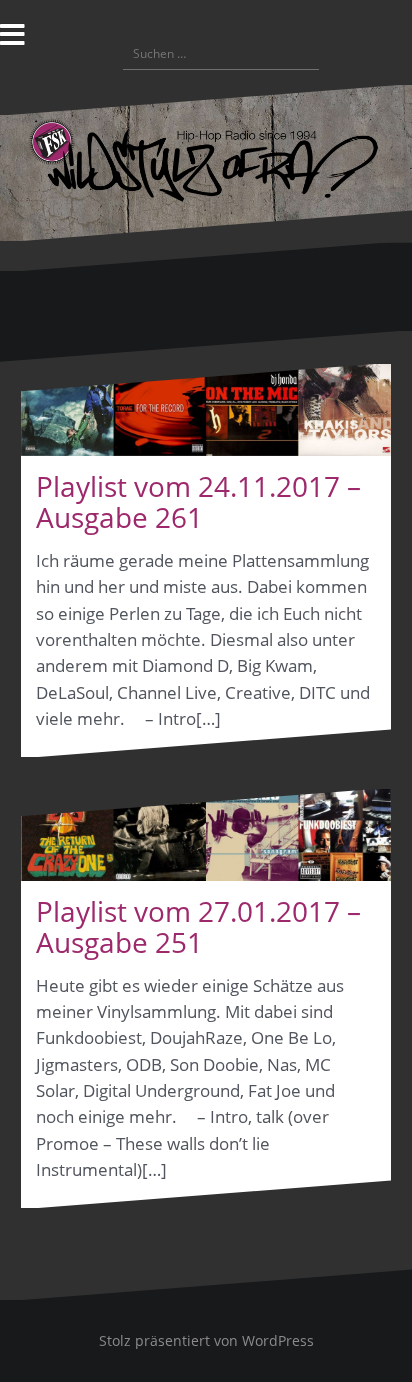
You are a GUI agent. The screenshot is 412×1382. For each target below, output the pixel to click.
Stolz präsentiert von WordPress (206, 1340)
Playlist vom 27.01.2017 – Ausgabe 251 (198, 926)
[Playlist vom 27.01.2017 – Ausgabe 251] (206, 835)
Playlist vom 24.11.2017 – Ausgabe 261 (198, 501)
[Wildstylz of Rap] (206, 160)
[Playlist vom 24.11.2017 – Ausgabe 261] (206, 410)
